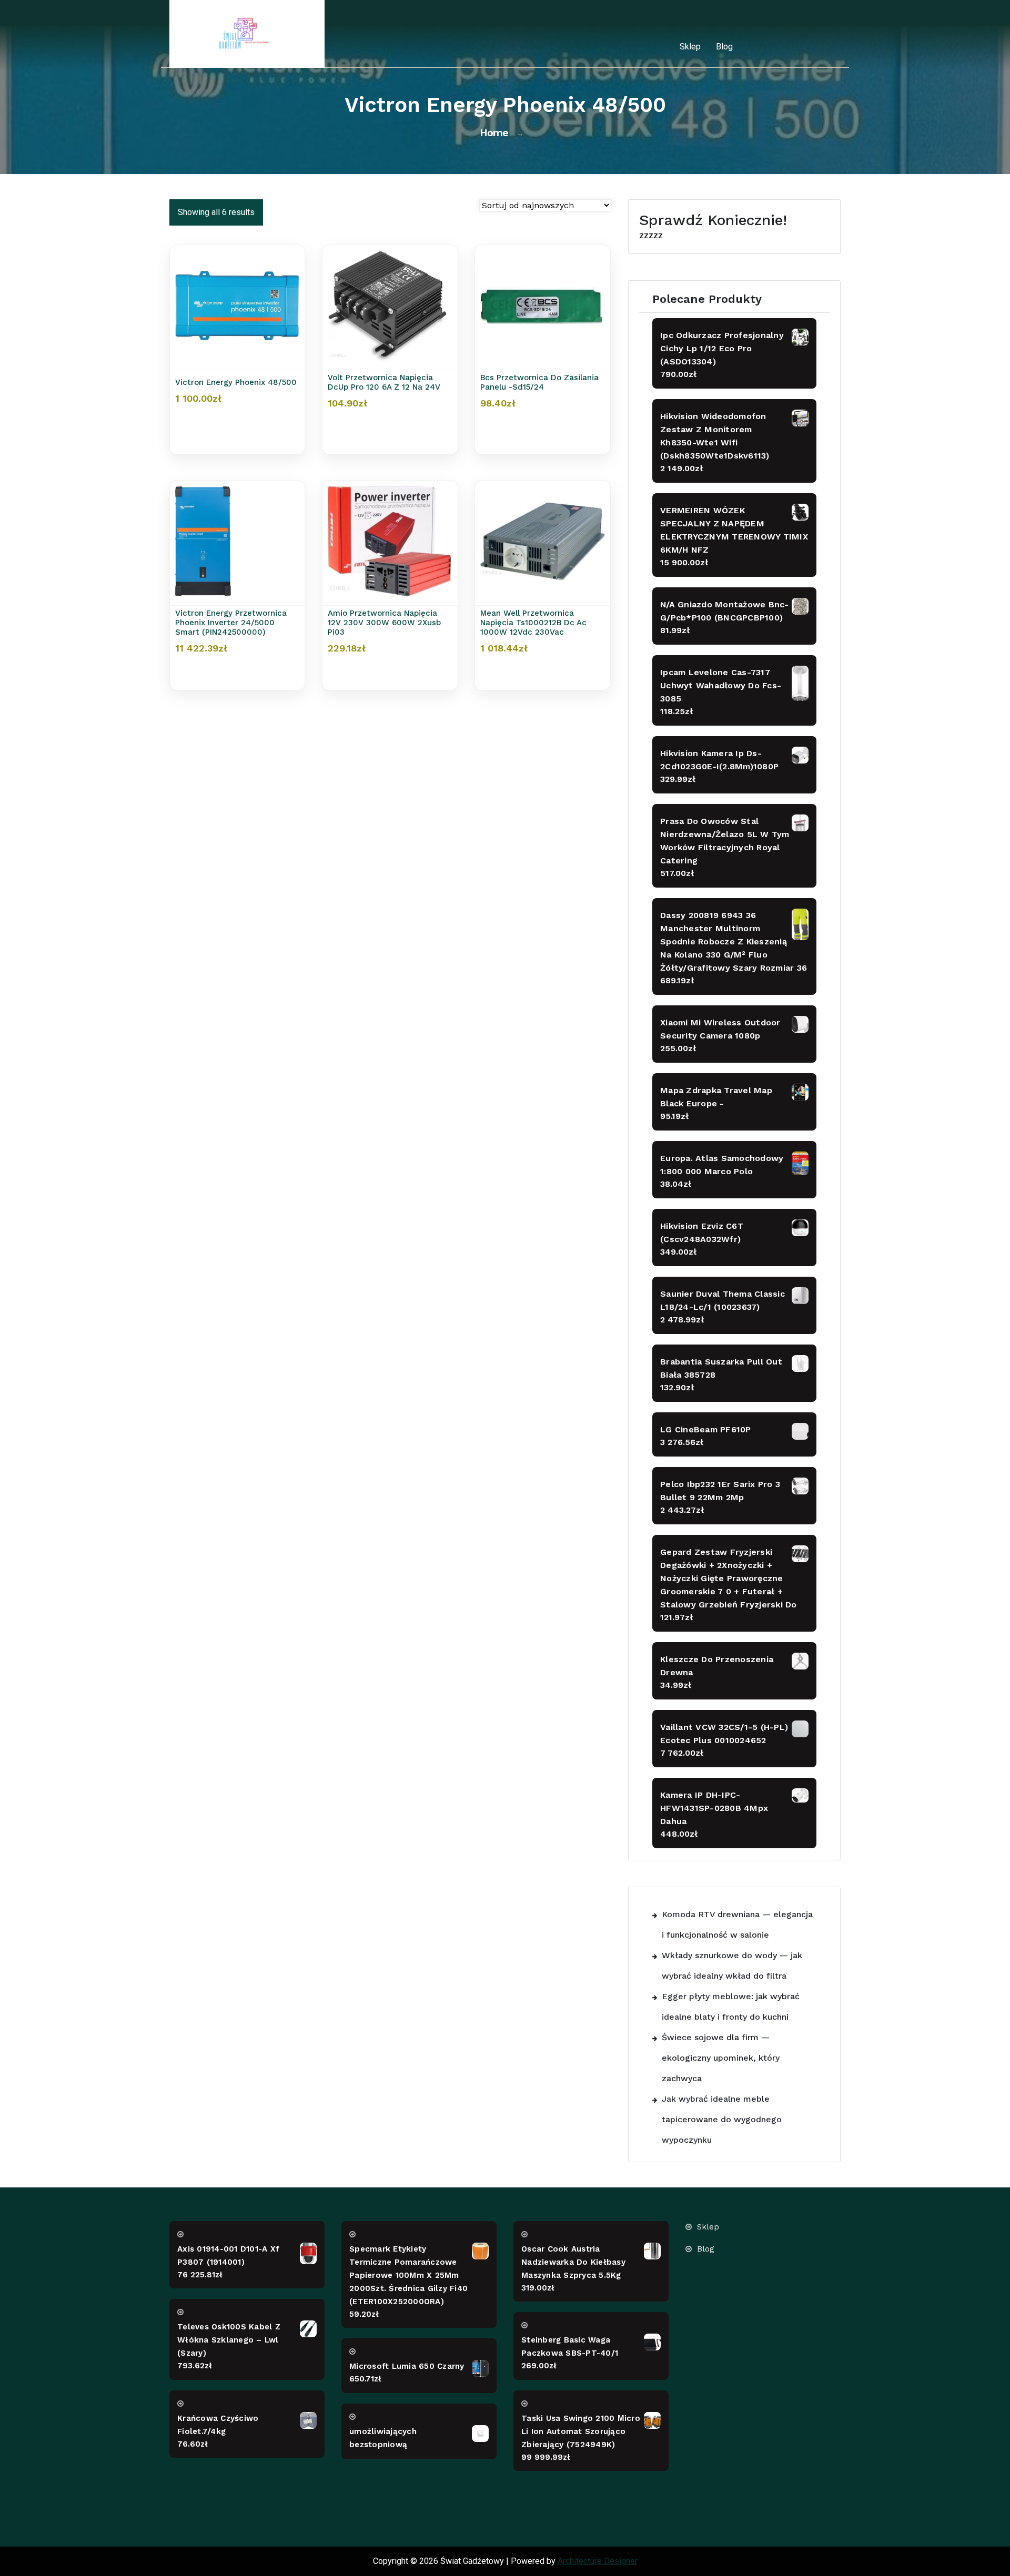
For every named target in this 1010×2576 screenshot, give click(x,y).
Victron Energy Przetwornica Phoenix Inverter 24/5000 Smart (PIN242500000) (231, 623)
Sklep (690, 47)
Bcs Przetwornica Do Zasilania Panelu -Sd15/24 (539, 382)
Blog (724, 47)
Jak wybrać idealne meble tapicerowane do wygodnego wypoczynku (722, 2119)
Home (494, 133)
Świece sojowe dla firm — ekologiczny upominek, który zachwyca (721, 2058)
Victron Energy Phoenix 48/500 (236, 382)
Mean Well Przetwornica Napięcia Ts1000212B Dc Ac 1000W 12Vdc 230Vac (533, 623)
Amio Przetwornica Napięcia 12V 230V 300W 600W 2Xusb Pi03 (384, 623)
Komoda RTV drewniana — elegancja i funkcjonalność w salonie (737, 1925)
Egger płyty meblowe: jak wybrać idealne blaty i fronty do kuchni (731, 2007)
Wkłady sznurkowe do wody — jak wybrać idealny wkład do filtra (732, 1966)
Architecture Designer (598, 2561)
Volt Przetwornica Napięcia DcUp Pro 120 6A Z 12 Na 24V (384, 382)
